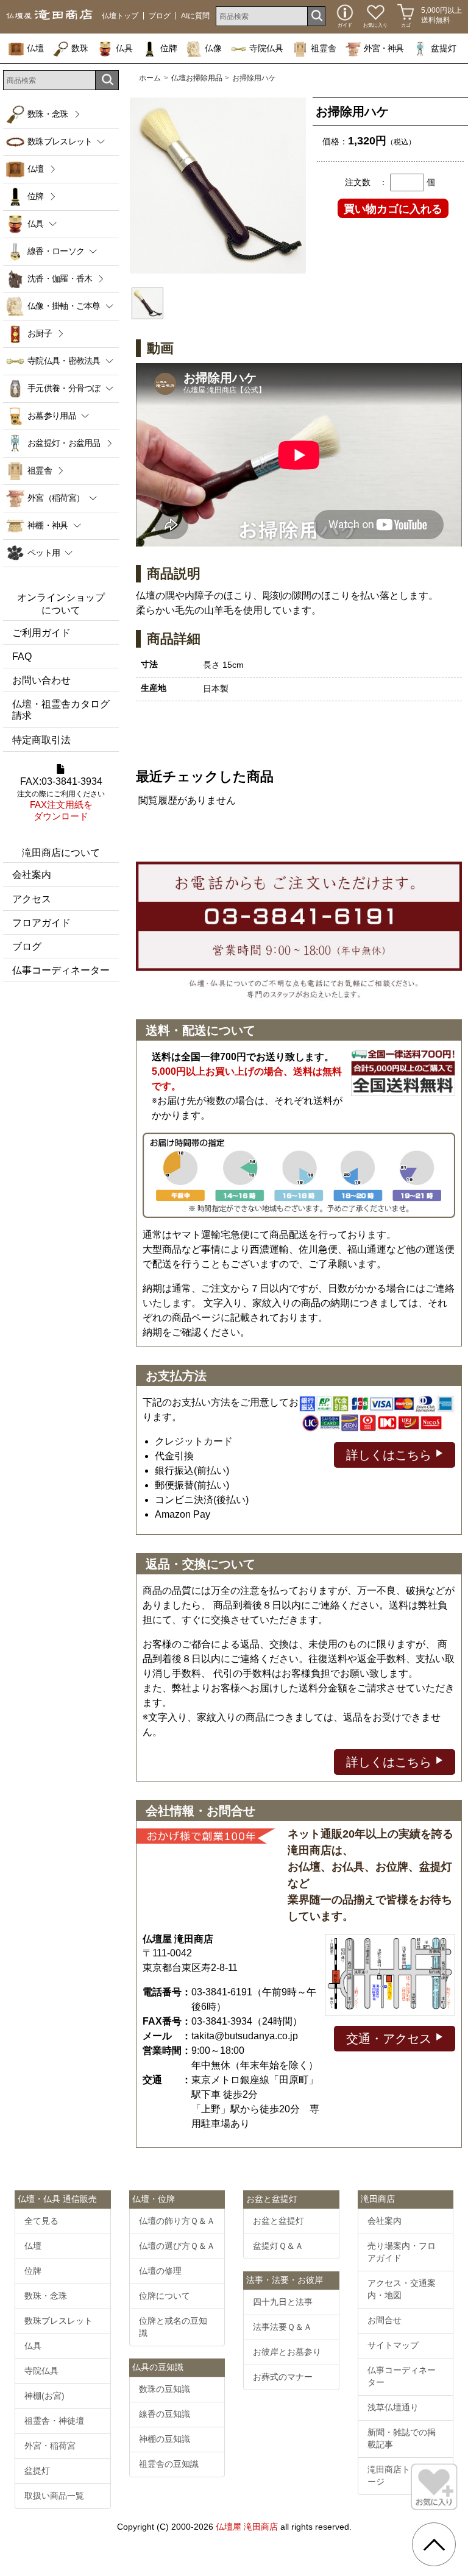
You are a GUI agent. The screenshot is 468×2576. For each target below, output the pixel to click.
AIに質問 (195, 16)
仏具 (124, 48)
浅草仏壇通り (393, 2407)
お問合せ (385, 2320)
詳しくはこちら (391, 1455)
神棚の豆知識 (165, 2439)
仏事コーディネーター (61, 970)
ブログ (160, 16)
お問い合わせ (41, 680)
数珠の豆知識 (165, 2389)
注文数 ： (366, 182)
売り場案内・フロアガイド (402, 2252)
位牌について (165, 2296)
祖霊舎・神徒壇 (54, 2421)
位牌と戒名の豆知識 (173, 2327)
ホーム (150, 78)
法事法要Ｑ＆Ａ (282, 2327)
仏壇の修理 (160, 2271)
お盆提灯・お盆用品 (64, 443)
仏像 (213, 48)
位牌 (169, 48)
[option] (218, 186)
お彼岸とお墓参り (287, 2352)
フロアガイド (41, 923)
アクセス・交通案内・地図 (402, 2289)
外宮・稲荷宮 (50, 2446)
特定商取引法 (41, 740)
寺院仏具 (266, 48)
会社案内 (32, 875)
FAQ (22, 656)
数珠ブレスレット (58, 2321)
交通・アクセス (391, 2039)
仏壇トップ (120, 16)
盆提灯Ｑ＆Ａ (278, 2246)
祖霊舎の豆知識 (169, 2464)
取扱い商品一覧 (54, 2496)
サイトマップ (393, 2345)
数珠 (80, 48)
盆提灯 (444, 48)
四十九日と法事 (283, 2302)
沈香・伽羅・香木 (60, 278)
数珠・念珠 (48, 114)
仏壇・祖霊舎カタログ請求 (61, 710)
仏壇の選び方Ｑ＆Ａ (177, 2246)
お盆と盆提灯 (278, 2221)
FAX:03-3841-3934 (61, 799)
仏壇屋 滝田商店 (247, 2527)
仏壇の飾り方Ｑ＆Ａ (177, 2221)
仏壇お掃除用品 (197, 78)
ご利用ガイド (41, 633)
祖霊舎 (324, 48)
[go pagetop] (434, 2544)
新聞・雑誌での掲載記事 (402, 2438)
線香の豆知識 (165, 2414)
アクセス (32, 899)
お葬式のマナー (283, 2377)
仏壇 (35, 48)
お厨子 (40, 333)
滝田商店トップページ (402, 2475)
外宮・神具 (384, 48)
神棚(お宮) (44, 2396)
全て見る (41, 2221)
